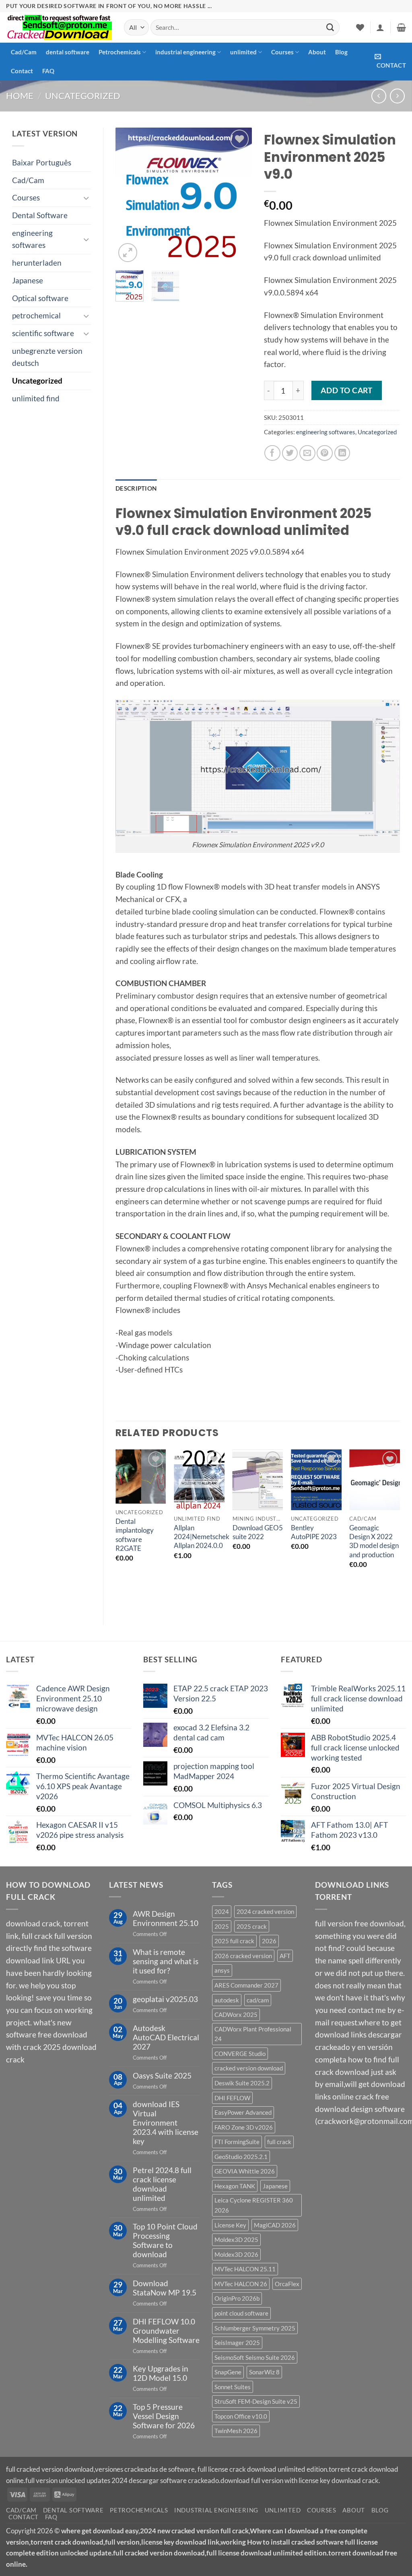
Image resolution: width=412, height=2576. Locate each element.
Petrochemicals (120, 52)
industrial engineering (185, 52)
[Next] (239, 196)
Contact (22, 71)
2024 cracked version (265, 1911)
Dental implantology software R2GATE (135, 1535)
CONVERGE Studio (240, 2054)
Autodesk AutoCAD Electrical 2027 (166, 2037)
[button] (380, 27)
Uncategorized (83, 96)
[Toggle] (86, 198)
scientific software (43, 333)
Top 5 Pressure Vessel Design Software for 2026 (164, 2416)
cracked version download (249, 2068)
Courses (282, 52)
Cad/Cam (24, 52)
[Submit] (330, 27)
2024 (222, 1911)
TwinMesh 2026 (236, 2431)
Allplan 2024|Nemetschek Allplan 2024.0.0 (202, 1537)
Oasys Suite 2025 (162, 2075)
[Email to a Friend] (307, 453)
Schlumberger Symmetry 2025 (255, 2328)
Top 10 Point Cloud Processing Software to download (165, 2240)
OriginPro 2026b (237, 2298)
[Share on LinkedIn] (342, 453)
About (317, 52)
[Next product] (379, 96)
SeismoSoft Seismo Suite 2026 (255, 2357)
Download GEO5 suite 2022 (258, 1532)
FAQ (48, 71)
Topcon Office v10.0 (241, 2416)
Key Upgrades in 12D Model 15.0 (161, 2373)
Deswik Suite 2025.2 (242, 2083)
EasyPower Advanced (243, 2112)
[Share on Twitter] (290, 453)
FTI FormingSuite (237, 2142)
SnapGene (228, 2372)
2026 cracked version (243, 1956)
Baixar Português (42, 162)
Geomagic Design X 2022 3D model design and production (374, 1541)
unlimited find (36, 398)
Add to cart (346, 390)
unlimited (243, 52)
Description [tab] (136, 488)
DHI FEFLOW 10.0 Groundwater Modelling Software (166, 2331)
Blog (341, 52)
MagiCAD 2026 (275, 2225)
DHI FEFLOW (232, 2098)
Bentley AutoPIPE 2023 (314, 1532)
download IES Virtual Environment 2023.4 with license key (166, 2123)
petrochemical (36, 315)
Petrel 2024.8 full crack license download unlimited (162, 2184)
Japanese (28, 280)
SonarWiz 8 (264, 2372)
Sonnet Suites (233, 2387)
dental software (68, 52)
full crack (279, 2142)
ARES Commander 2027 (246, 1985)
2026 (269, 1941)
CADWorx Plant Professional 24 (253, 2034)
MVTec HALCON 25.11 (245, 2269)
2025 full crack (234, 1941)
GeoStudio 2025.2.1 (241, 2157)
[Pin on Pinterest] (325, 453)
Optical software (40, 298)
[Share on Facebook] (272, 453)
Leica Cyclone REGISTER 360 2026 (254, 2205)
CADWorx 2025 (236, 2015)
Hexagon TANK (235, 2186)
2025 (222, 1926)
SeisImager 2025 (237, 2343)
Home (20, 96)
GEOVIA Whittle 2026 (245, 2171)
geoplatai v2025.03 (165, 1999)
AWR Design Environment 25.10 (166, 1918)
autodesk (227, 2000)
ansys (222, 1970)
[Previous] (128, 196)
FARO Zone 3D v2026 (244, 2127)
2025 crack (252, 1926)
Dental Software (40, 215)
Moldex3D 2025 (236, 2240)
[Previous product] (397, 96)
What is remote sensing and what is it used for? (166, 1961)
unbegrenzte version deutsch (47, 357)
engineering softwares (32, 239)
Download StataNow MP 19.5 (165, 2288)
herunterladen (37, 263)
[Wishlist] (360, 27)
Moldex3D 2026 (236, 2254)
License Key (230, 2225)
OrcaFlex (287, 2284)
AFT (285, 1956)
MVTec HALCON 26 (241, 2284)
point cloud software (241, 2313)
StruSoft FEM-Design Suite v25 (256, 2401)
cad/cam (258, 2000)
